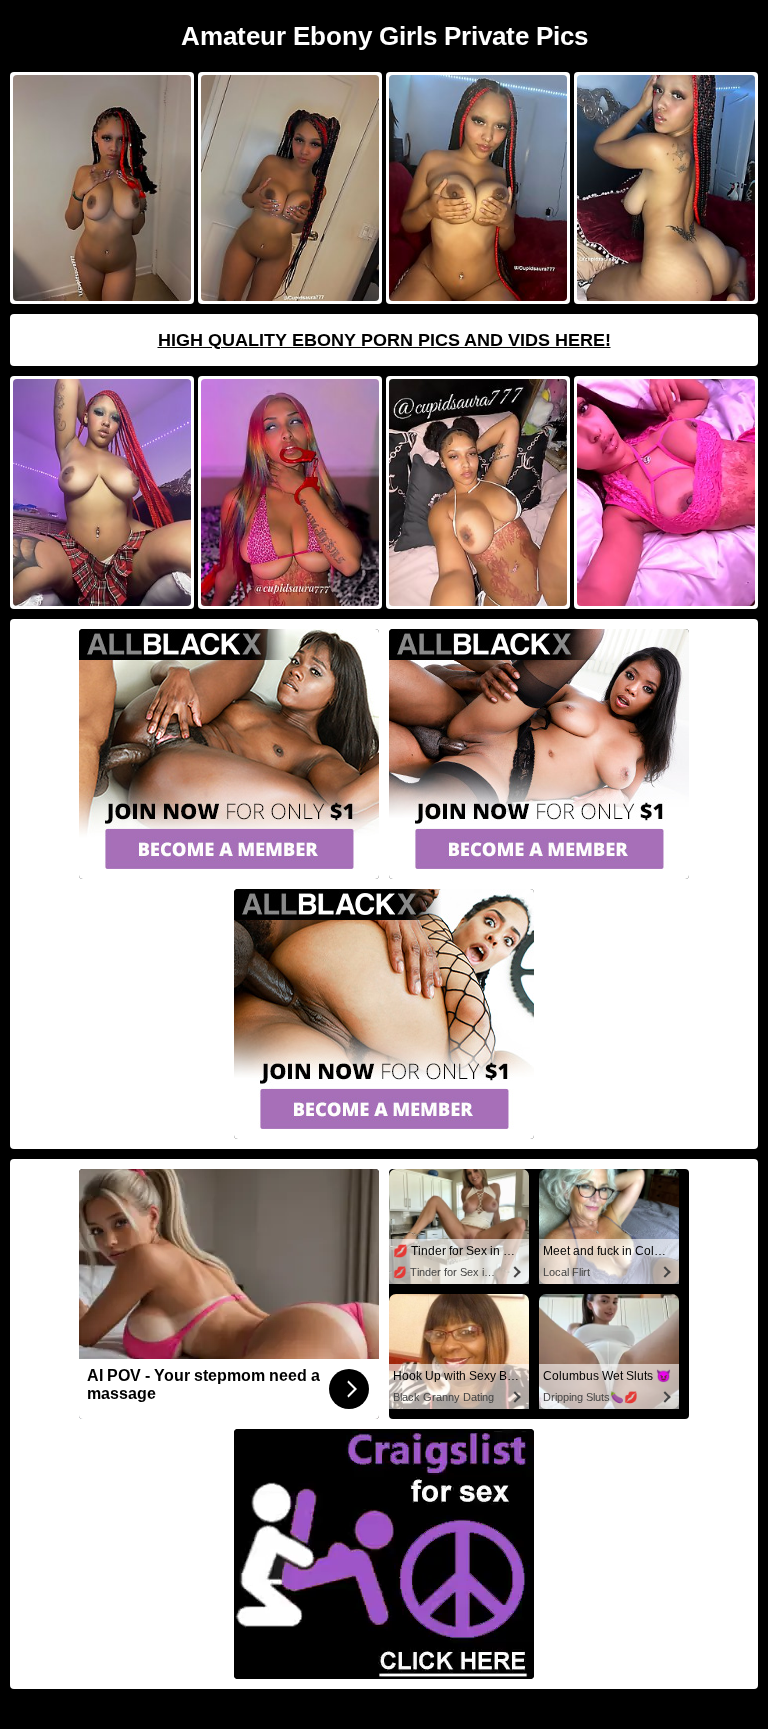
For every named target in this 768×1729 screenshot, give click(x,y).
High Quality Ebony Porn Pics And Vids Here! (384, 340)
